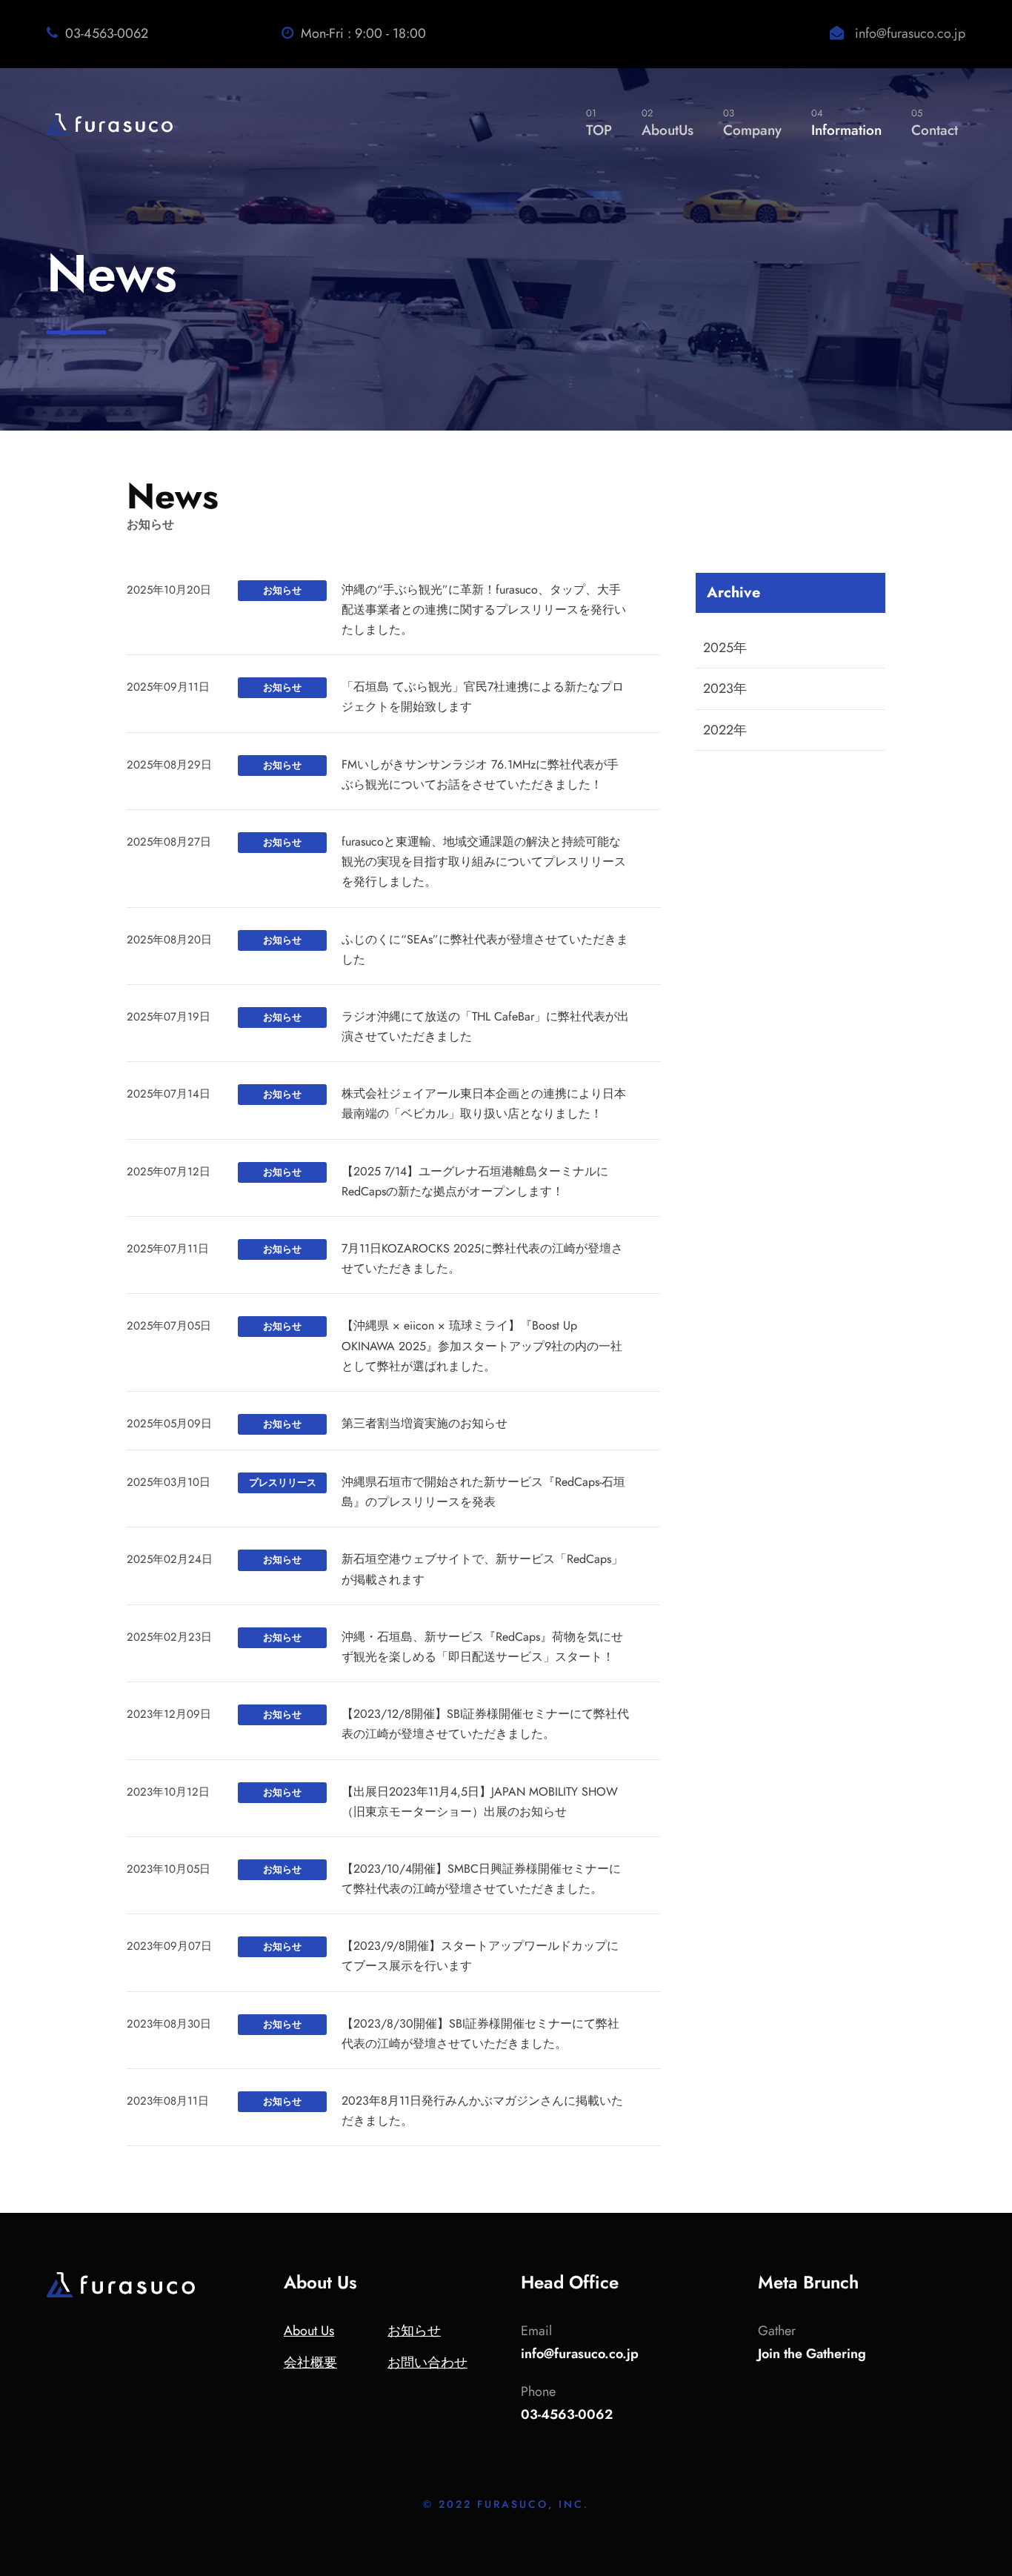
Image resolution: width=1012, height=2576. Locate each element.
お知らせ (414, 2331)
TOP (599, 123)
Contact (935, 123)
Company (752, 123)
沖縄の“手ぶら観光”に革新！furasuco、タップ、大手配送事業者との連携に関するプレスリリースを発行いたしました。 (484, 610)
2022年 (725, 730)
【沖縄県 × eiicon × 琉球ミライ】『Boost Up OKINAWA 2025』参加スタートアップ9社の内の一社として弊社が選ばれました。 (482, 1345)
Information (846, 123)
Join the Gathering (812, 2354)
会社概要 (310, 2363)
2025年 (725, 648)
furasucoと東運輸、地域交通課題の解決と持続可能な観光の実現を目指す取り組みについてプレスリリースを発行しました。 (484, 862)
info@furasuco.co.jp (910, 33)
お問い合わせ (427, 2363)
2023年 (725, 688)
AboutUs (668, 123)
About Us (309, 2331)
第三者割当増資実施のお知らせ (425, 1423)
